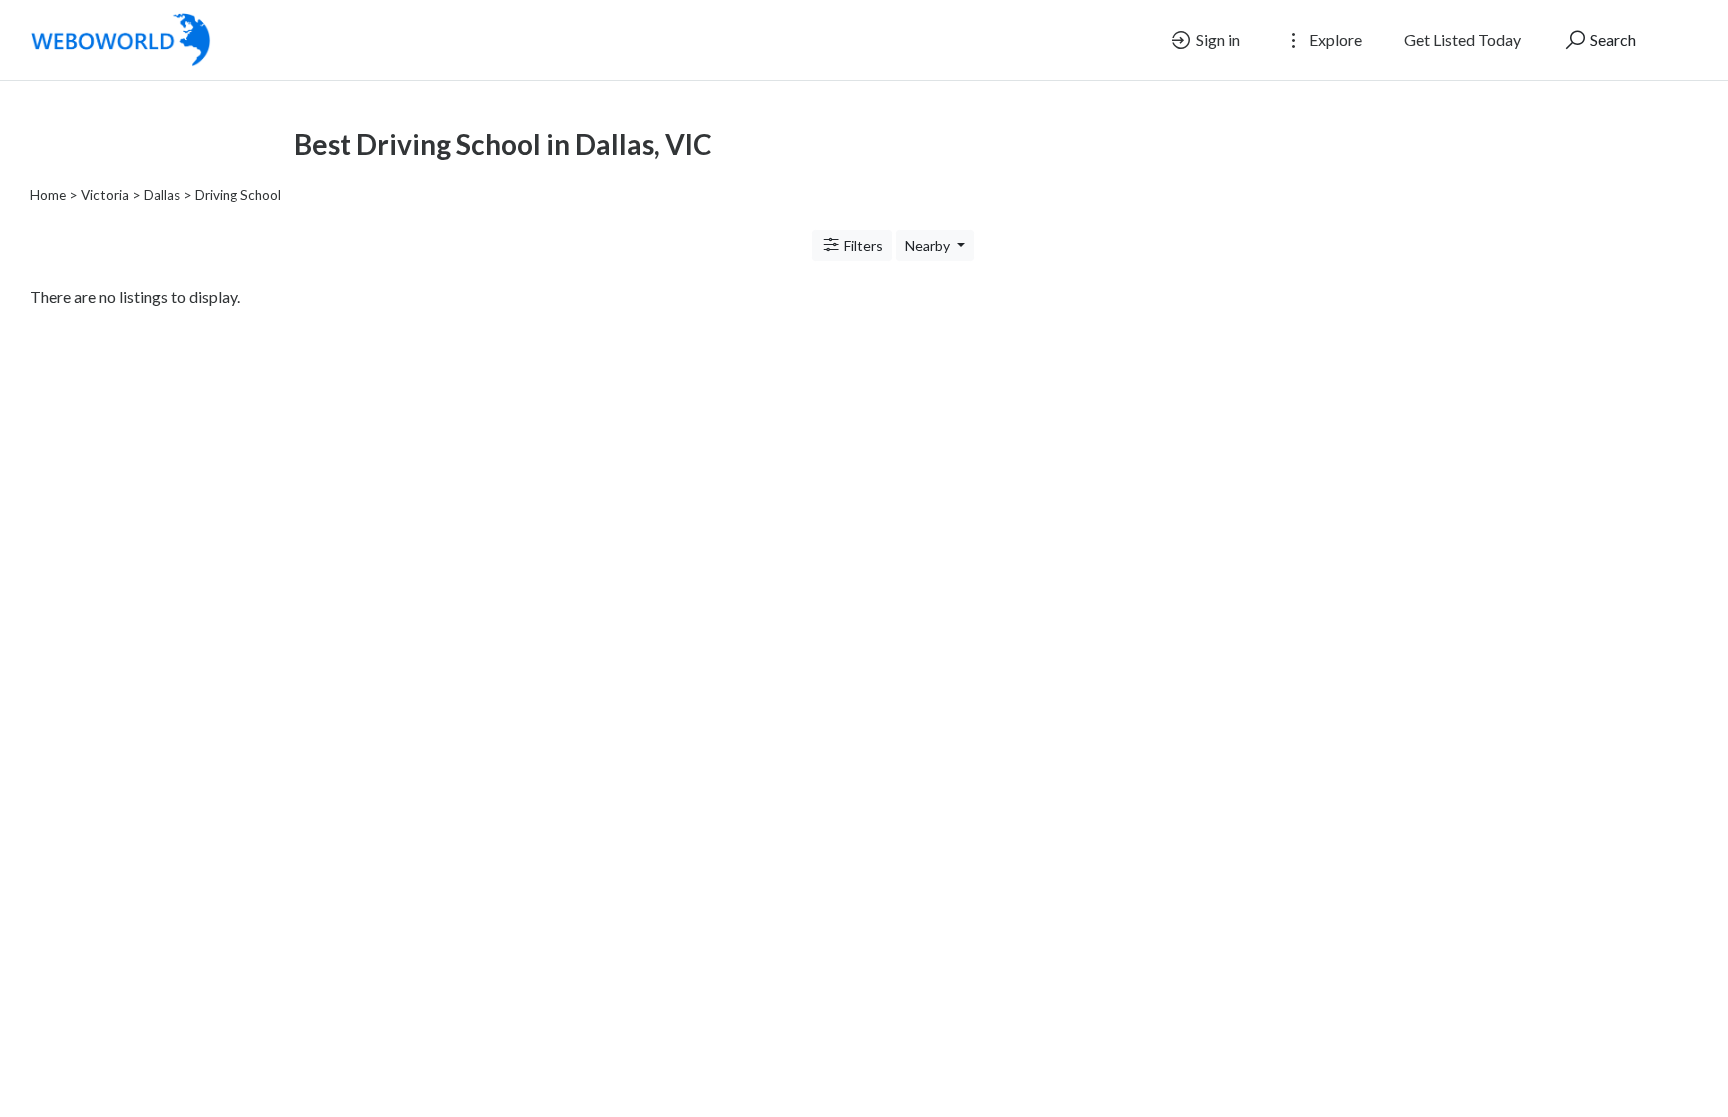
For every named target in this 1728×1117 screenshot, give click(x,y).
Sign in (1216, 39)
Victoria (105, 195)
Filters (862, 245)
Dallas (162, 195)
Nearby (929, 245)
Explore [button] (1334, 39)
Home (48, 195)
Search (1611, 39)
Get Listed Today (1462, 39)
